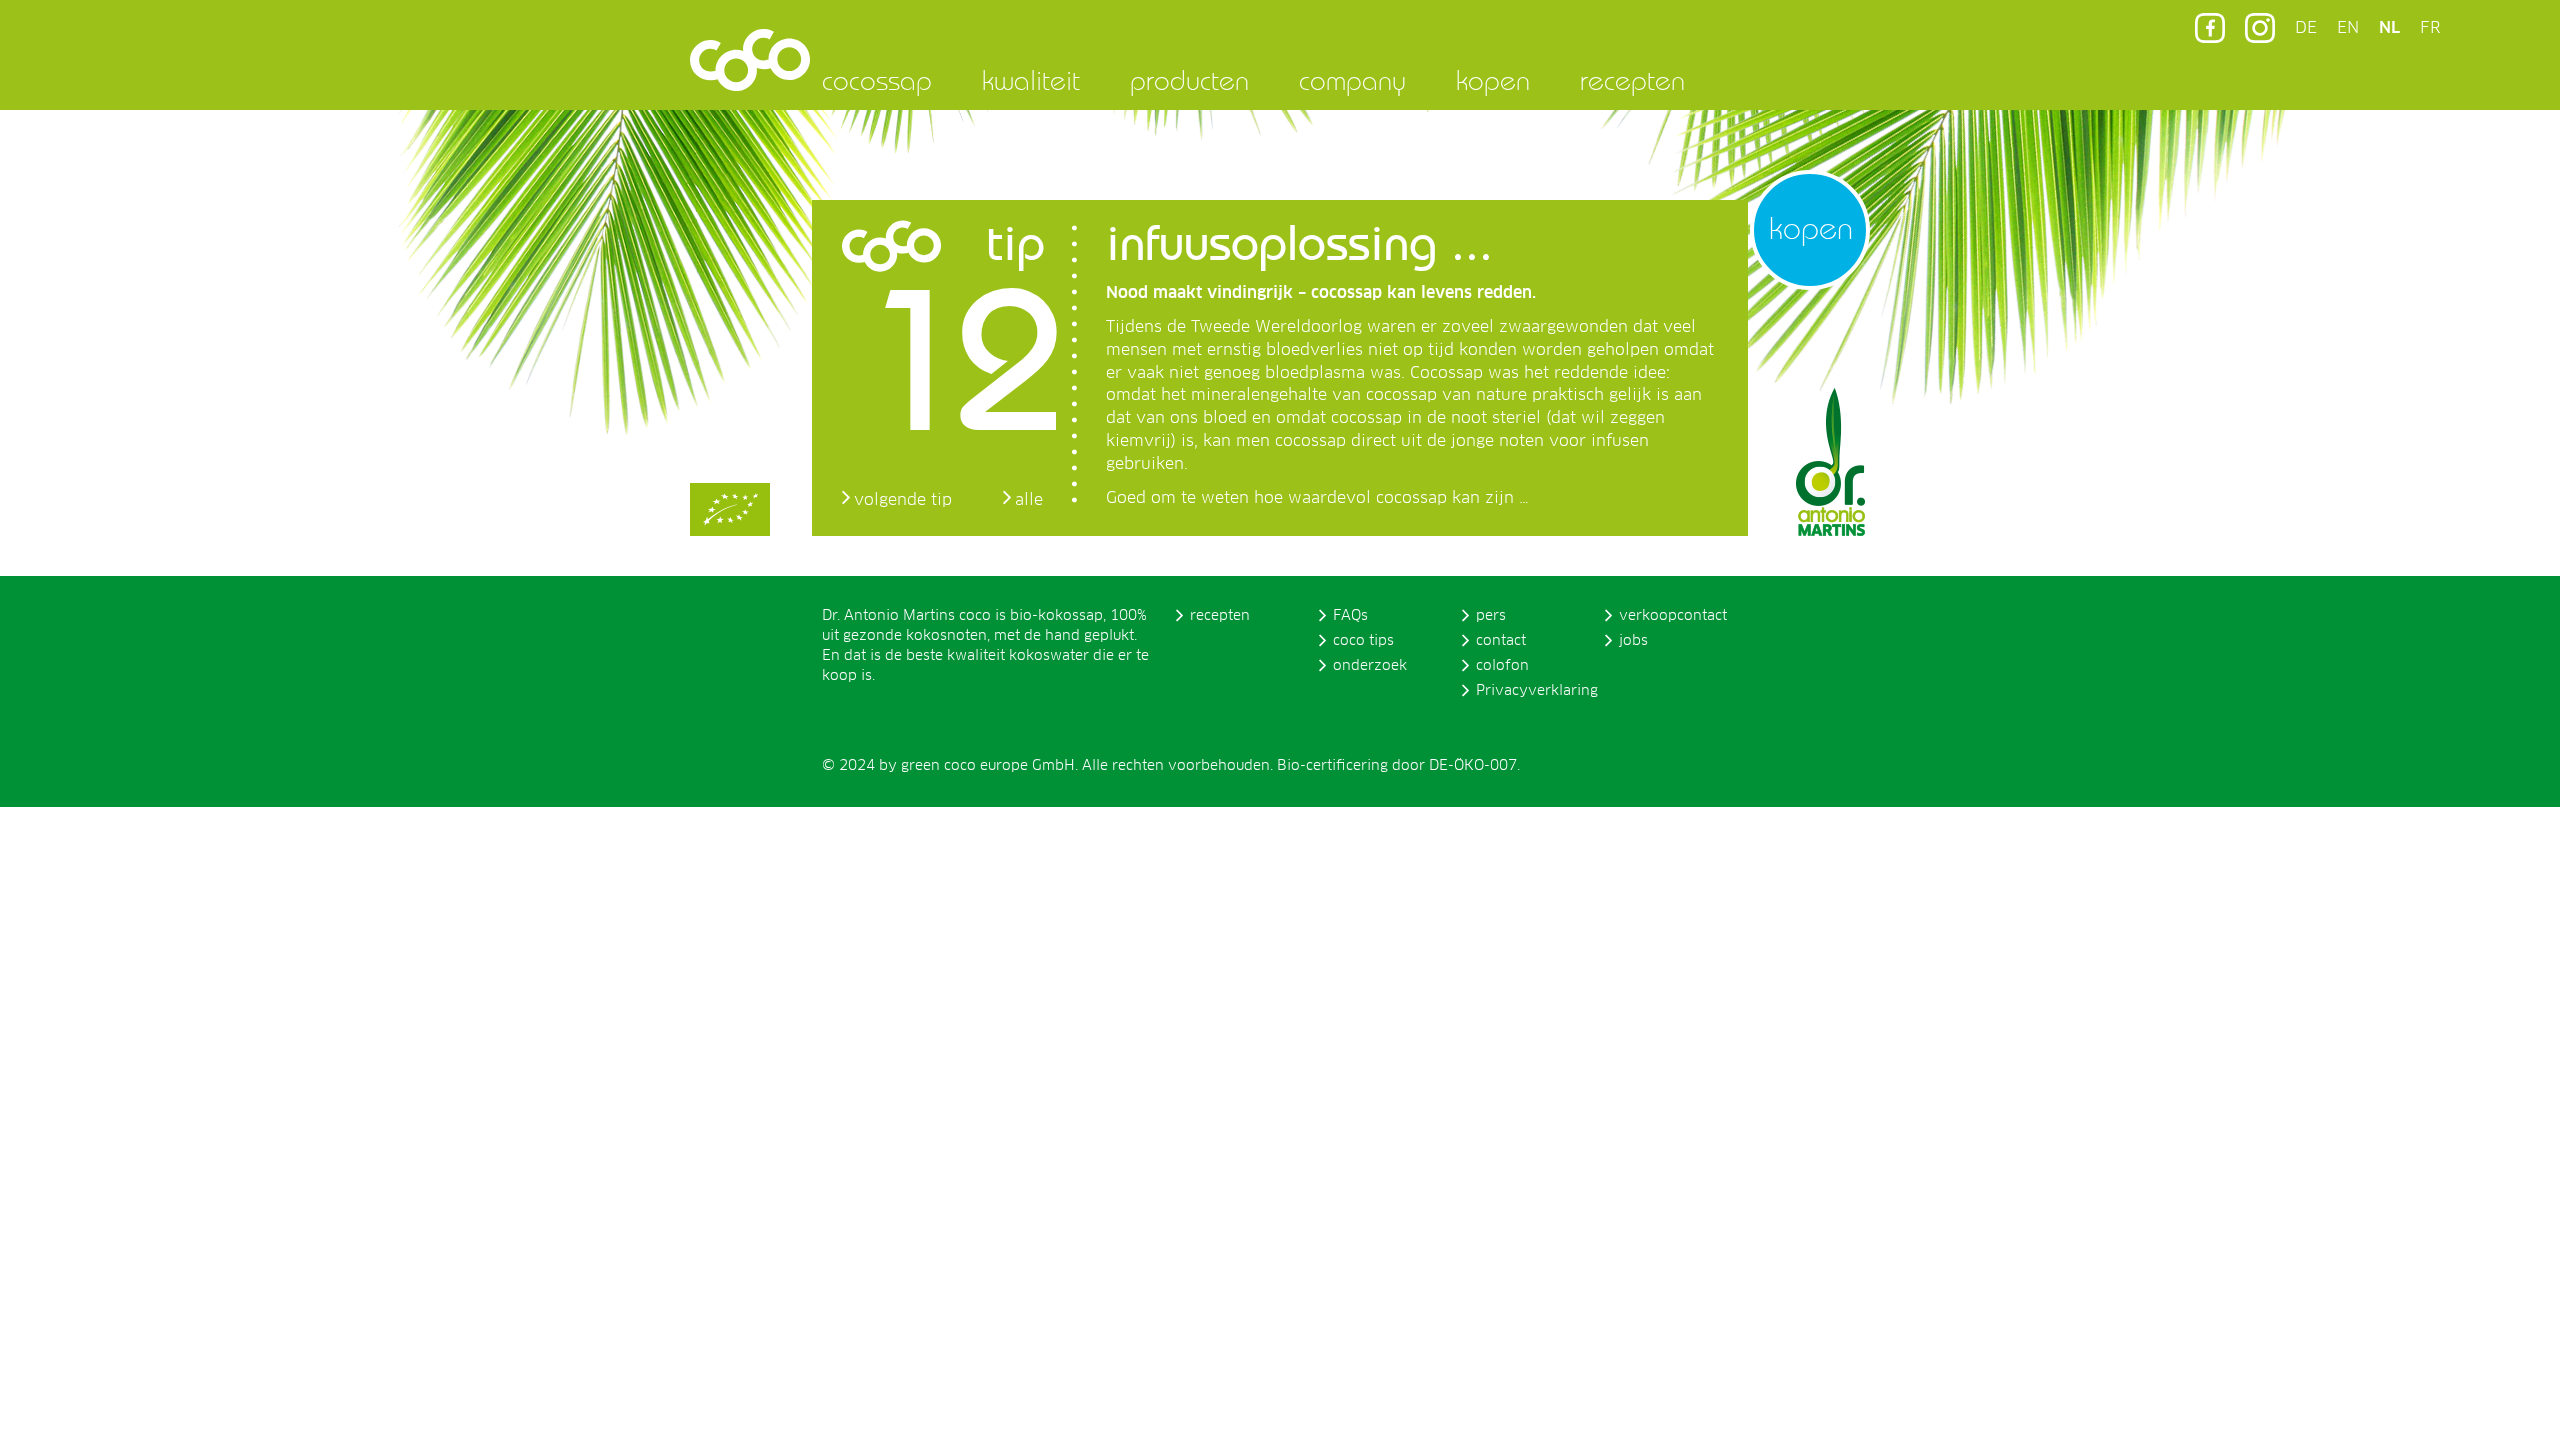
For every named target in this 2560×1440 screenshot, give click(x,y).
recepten (1632, 80)
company (1352, 80)
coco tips (1363, 641)
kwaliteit (1031, 80)
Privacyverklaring (1537, 691)
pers (1491, 616)
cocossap (877, 80)
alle (1029, 500)
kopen (1493, 80)
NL (2389, 28)
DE (2306, 28)
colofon (1502, 666)
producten (1189, 80)
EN (2348, 28)
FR (2430, 28)
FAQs (1350, 616)
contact (1501, 641)
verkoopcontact (1673, 616)
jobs (1633, 641)
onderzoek (1370, 666)
